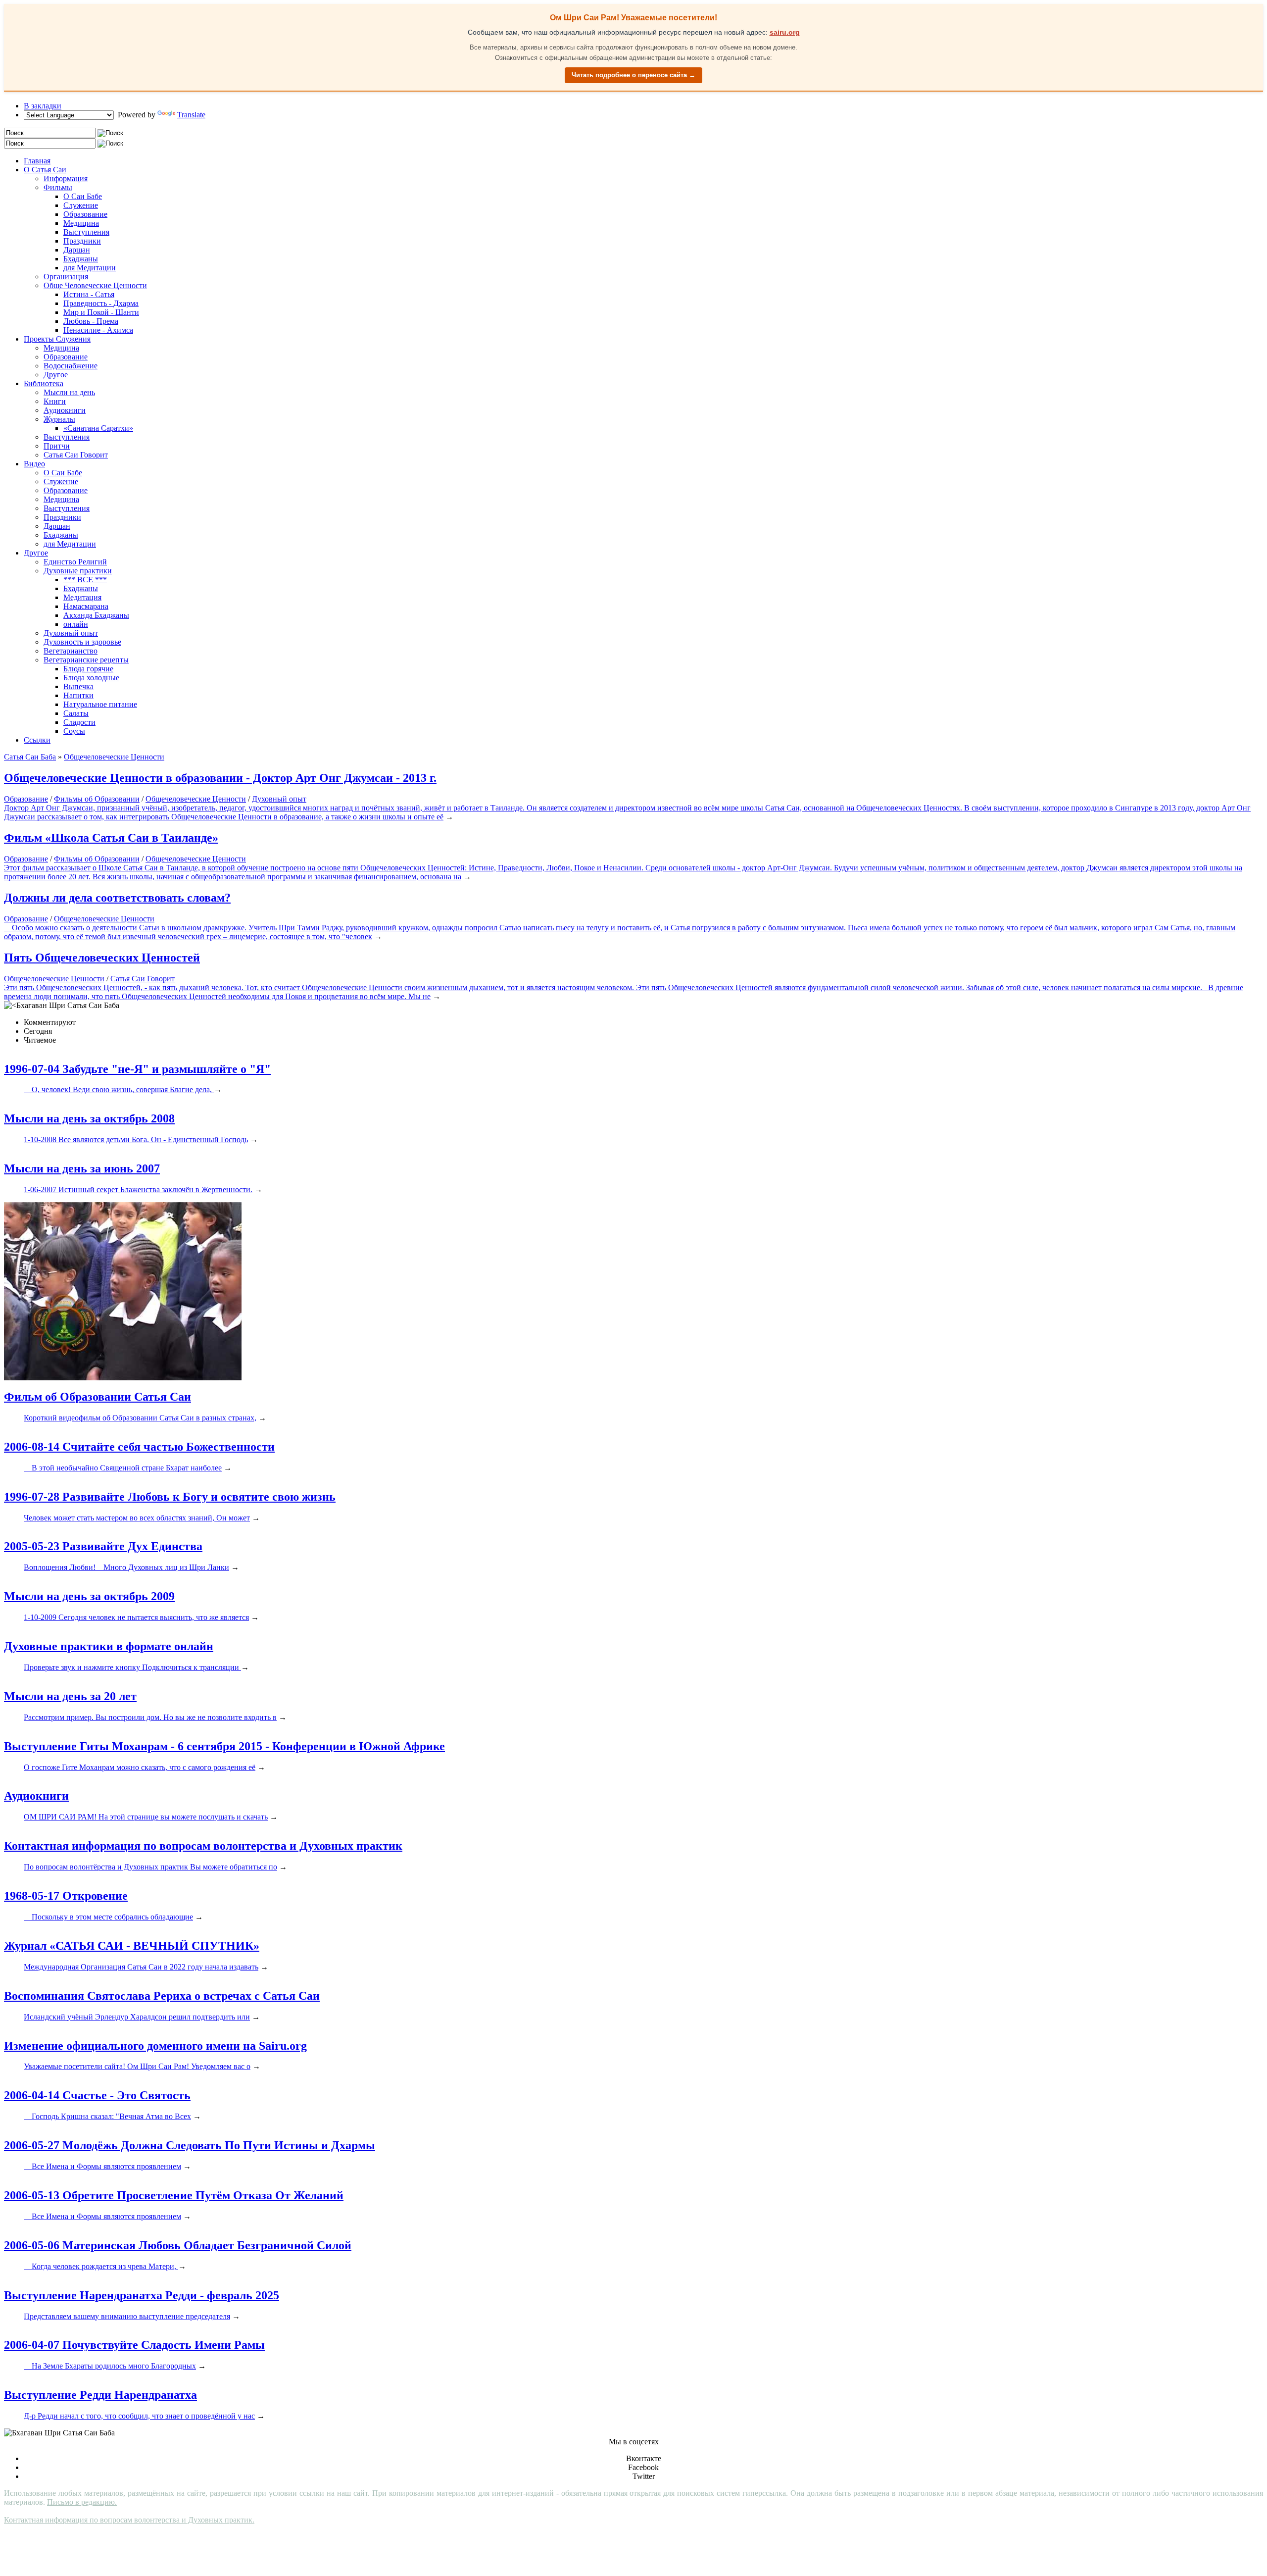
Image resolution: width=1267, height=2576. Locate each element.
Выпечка (78, 686)
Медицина (81, 223)
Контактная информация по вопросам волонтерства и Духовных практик (203, 1846)
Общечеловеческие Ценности (196, 799)
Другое (56, 375)
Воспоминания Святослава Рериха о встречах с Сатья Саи (162, 1996)
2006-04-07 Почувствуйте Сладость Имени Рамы (134, 2345)
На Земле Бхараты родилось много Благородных (110, 2366)
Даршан (77, 250)
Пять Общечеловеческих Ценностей (102, 958)
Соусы (74, 731)
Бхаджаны (81, 259)
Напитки (78, 695)
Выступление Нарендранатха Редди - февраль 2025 (142, 2295)
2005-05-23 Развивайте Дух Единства (103, 1546)
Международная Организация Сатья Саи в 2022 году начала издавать (141, 1967)
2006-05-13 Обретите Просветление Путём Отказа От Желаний (174, 2195)
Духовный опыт (71, 633)
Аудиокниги (65, 410)
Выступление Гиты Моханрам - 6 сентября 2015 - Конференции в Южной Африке (224, 1746)
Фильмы (58, 187)
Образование (85, 214)
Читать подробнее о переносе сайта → (633, 75)
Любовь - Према (91, 321)
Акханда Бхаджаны (96, 615)
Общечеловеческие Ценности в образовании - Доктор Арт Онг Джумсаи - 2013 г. (220, 778)
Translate (191, 115)
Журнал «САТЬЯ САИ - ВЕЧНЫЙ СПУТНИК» (132, 1946)
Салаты (76, 713)
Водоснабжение (71, 366)
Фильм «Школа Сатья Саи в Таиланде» (111, 838)
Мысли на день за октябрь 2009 (89, 1596)
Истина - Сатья (89, 294)
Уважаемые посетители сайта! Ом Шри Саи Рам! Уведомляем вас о (137, 2066)
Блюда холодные (91, 678)
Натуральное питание (100, 704)
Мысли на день (69, 392)
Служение (81, 205)
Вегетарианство (71, 651)
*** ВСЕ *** (85, 580)
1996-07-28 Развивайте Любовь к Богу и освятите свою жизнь (170, 1497)
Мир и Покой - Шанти (101, 312)
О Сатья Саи (45, 170)
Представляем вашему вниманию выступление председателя (127, 2316)
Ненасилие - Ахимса (98, 330)
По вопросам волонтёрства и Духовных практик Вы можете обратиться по (150, 1867)
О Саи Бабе (83, 196)
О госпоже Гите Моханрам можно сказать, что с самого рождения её (140, 1767)
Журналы (59, 419)
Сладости (79, 722)
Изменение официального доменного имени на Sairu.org (155, 2046)
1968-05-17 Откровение (66, 1896)
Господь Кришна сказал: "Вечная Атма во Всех (107, 2116)
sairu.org (785, 32)
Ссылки (37, 740)
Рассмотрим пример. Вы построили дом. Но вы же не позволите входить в (150, 1717)
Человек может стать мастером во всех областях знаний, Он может (137, 1518)
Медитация (82, 597)
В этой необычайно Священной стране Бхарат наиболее (123, 1468)
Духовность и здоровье (82, 642)
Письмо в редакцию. (82, 2502)
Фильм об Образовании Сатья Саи (97, 1397)
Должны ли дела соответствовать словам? (117, 898)
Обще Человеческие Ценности (95, 285)
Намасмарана (86, 606)
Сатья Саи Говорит (76, 455)
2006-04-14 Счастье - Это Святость (97, 2095)
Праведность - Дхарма (101, 303)
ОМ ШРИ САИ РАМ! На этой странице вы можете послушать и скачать (146, 1817)
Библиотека (44, 383)
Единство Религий (75, 562)
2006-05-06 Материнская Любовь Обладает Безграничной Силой (178, 2245)
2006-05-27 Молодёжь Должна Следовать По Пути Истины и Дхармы (190, 2145)
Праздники (82, 241)
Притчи (57, 446)
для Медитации (90, 268)
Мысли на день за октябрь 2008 (89, 1118)
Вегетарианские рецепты (86, 660)
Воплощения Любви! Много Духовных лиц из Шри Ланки (126, 1567)
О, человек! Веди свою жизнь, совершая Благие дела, (119, 1089)
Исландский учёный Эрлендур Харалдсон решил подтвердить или (137, 2017)
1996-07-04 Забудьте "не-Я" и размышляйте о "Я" (137, 1069)
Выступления (86, 232)
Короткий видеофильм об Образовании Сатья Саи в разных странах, (140, 1418)
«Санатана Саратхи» (98, 428)
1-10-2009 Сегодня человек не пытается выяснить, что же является (136, 1617)
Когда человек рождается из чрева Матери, (101, 2266)
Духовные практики (78, 571)
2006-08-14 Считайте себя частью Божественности (139, 1447)
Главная (37, 161)
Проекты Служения (57, 339)
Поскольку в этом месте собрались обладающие (108, 1917)
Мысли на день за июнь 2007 (82, 1168)
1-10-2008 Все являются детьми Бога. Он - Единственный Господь (136, 1139)
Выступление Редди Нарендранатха (100, 2395)
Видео (34, 464)
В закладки (43, 106)
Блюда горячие (88, 669)
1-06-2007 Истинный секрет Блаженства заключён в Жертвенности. (138, 1189)
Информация (66, 178)
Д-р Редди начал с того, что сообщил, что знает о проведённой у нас (139, 2416)
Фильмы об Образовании (97, 799)
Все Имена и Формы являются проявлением (102, 2166)
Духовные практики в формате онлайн (109, 1646)
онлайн (76, 624)
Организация (66, 277)
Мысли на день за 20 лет (70, 1696)
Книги (55, 401)
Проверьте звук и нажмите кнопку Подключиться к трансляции (132, 1667)
